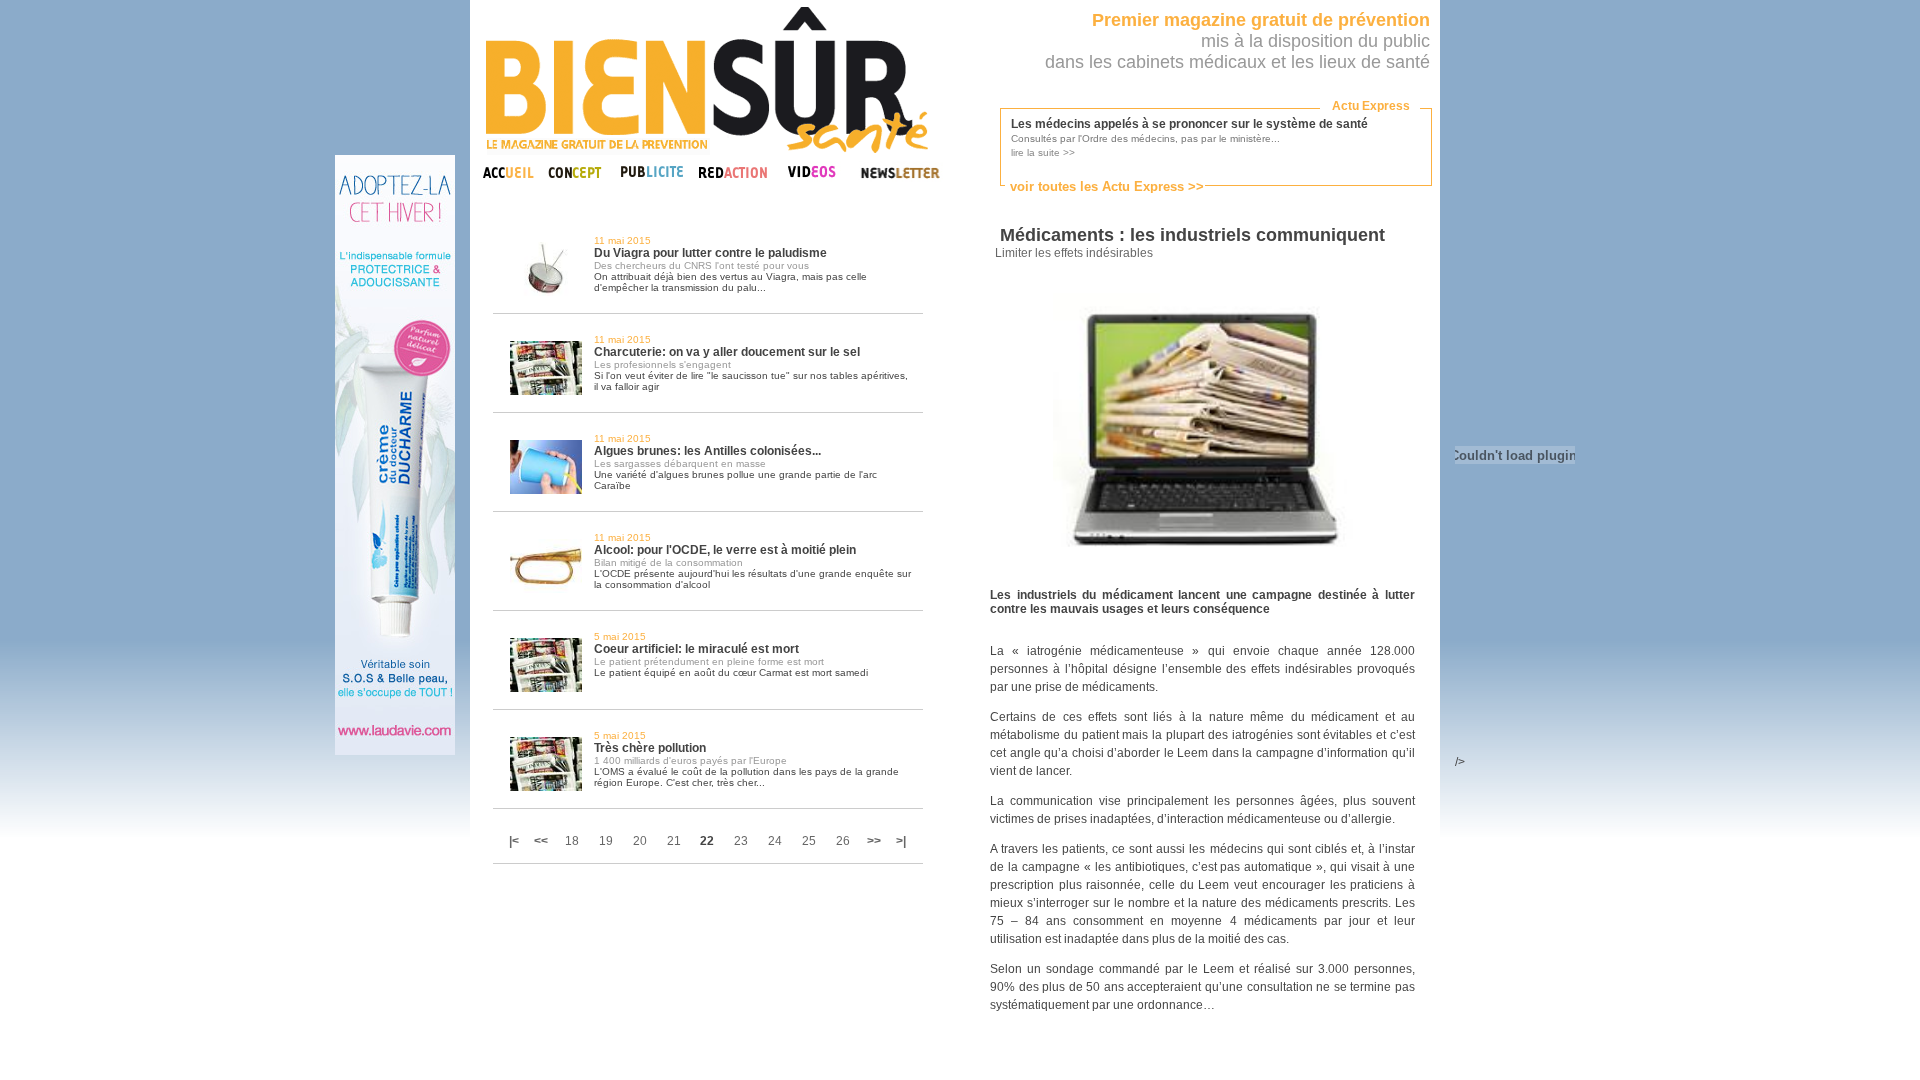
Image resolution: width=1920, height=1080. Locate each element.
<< (541, 841)
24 (775, 841)
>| (901, 841)
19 (606, 841)
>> (874, 841)
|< (515, 841)
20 (640, 841)
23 (741, 841)
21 (674, 841)
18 (572, 841)
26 (843, 841)
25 (809, 841)
